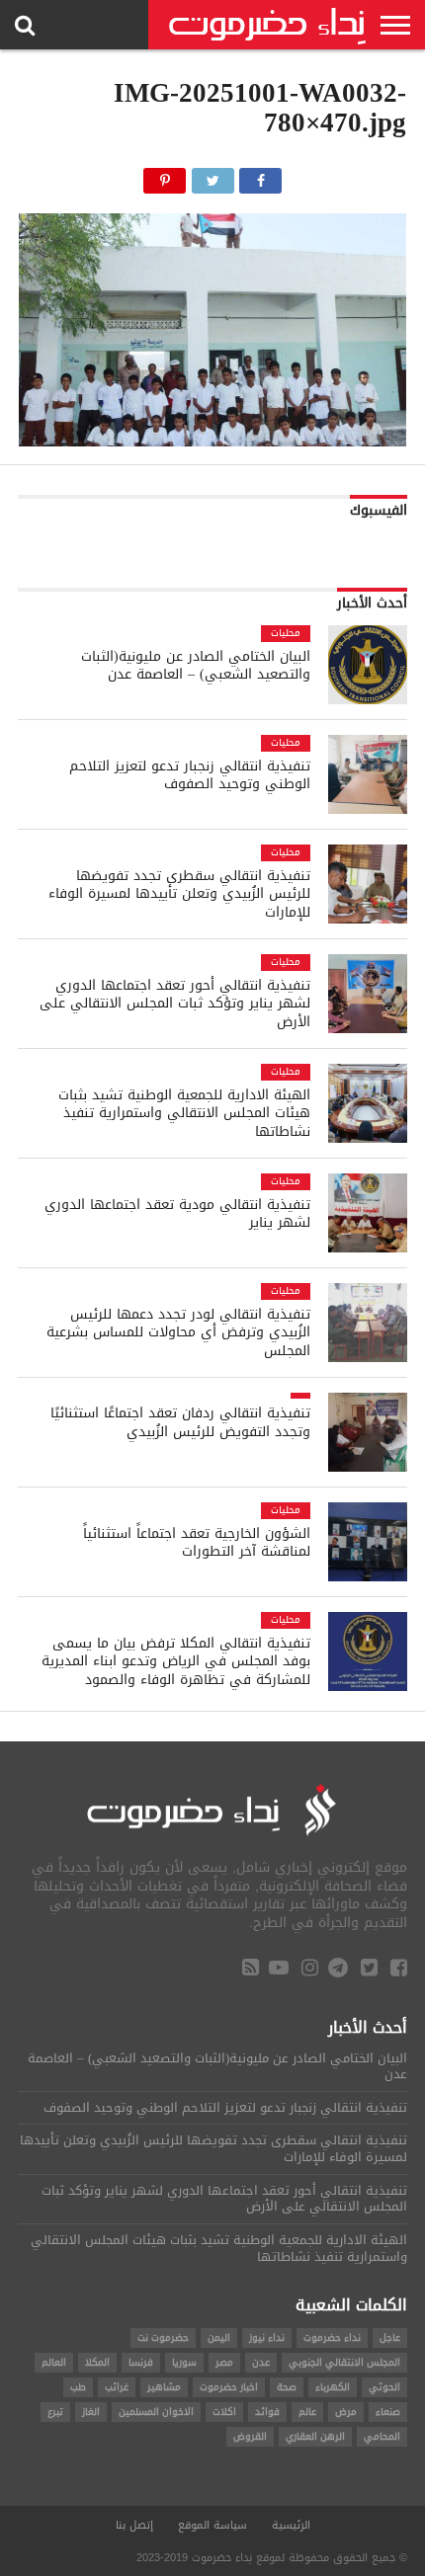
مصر (224, 2362)
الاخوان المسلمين (156, 2412)
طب (78, 2387)
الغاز (91, 2412)
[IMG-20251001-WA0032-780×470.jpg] (212, 441)
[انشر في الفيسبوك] (260, 175)
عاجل (390, 2337)
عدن (261, 2362)
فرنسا (141, 2362)
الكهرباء (333, 2387)
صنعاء (388, 2412)
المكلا (97, 2362)
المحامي (382, 2436)
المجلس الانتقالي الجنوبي (344, 2362)
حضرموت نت (163, 2337)
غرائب (117, 2387)
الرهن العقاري (315, 2436)
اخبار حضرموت (229, 2387)
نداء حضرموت (332, 2337)
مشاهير (164, 2387)
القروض (250, 2436)
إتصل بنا (134, 2525)
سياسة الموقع (212, 2525)
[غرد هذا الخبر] (212, 175)
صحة (287, 2387)
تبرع (55, 2412)
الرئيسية (291, 2525)
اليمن (219, 2337)
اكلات (224, 2412)
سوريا (184, 2362)
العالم (54, 2362)
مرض (346, 2412)
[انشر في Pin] (165, 175)
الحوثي (384, 2387)
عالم (307, 2412)
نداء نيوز (267, 2337)
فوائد (267, 2412)
